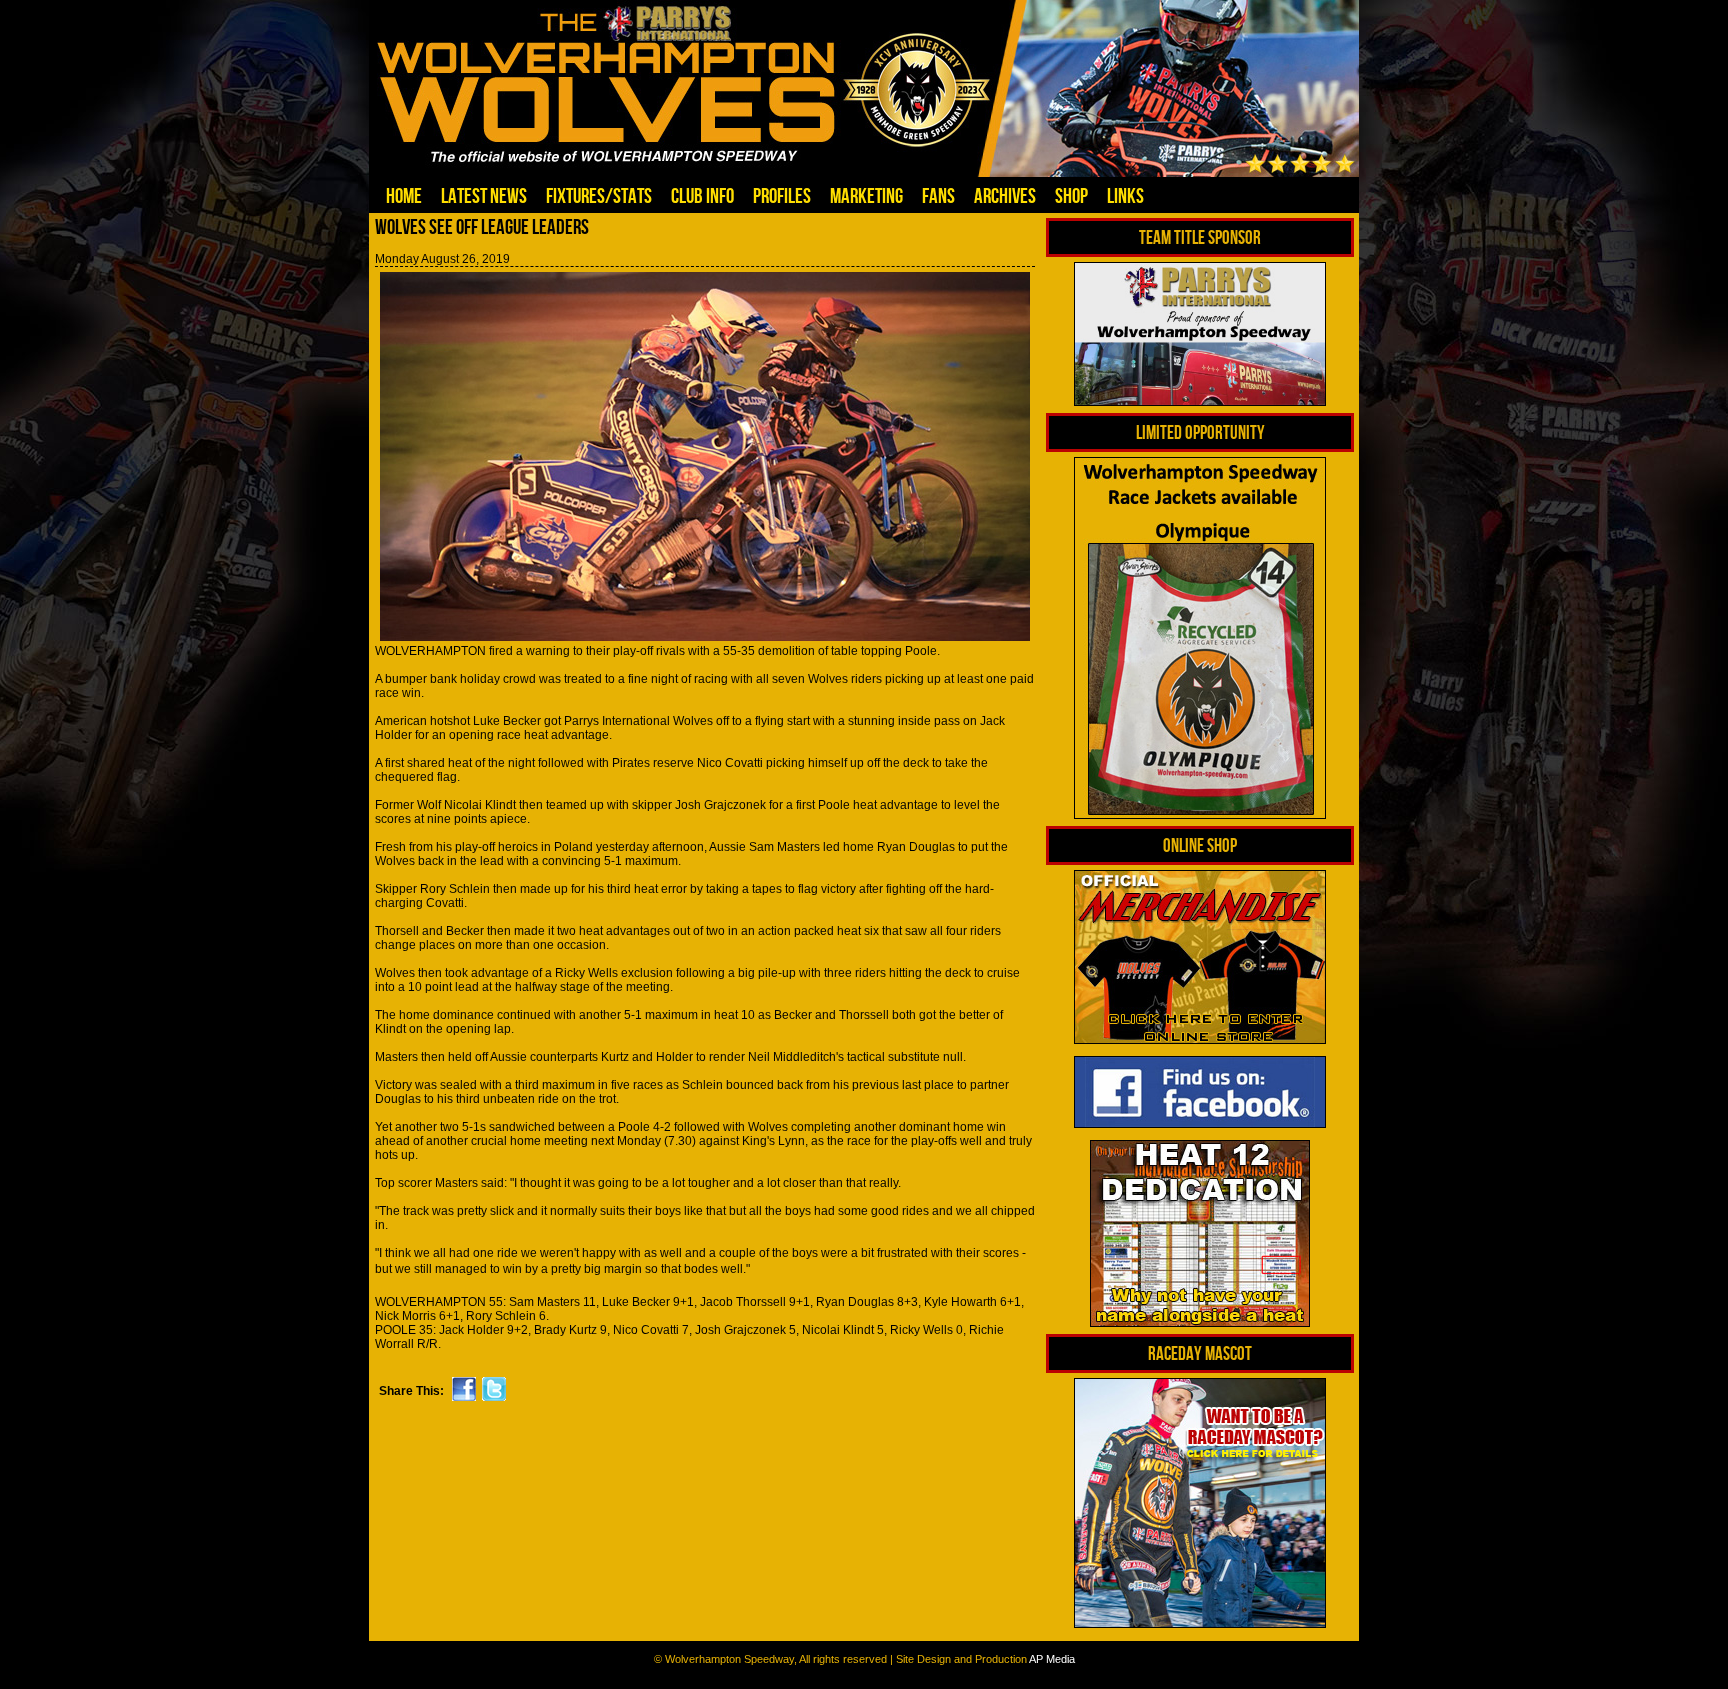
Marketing (866, 195)
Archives (1005, 195)
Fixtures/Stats (599, 195)
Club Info (702, 195)
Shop (1071, 195)
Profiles (782, 195)
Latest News (484, 195)
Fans (938, 195)
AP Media (1052, 1659)
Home (404, 195)
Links (1125, 195)
